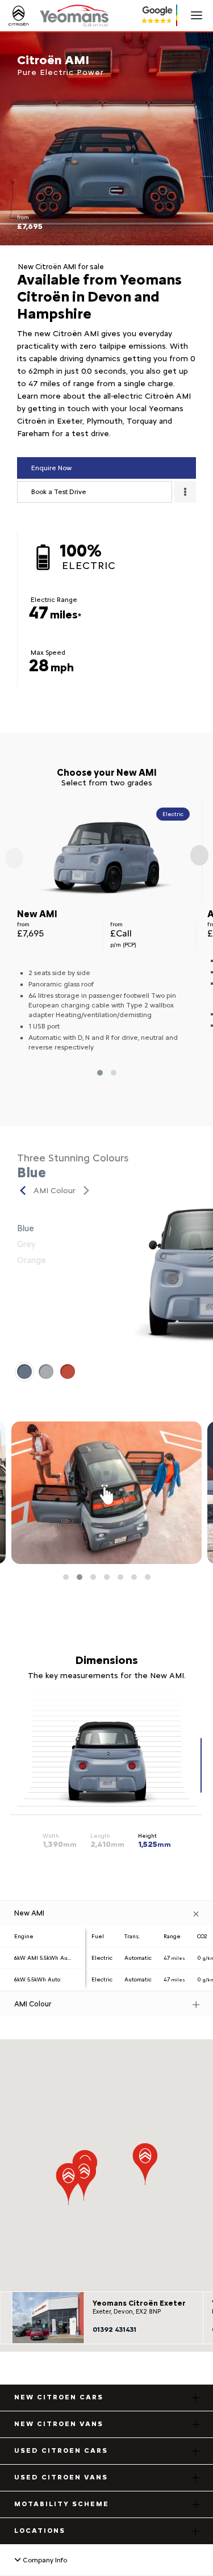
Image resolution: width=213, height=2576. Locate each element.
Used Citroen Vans (61, 2477)
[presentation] (14, 858)
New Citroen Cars (59, 2397)
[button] (100, 1073)
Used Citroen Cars (61, 2450)
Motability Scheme (62, 2504)
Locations (40, 2531)
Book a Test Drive (59, 492)
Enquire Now (51, 468)
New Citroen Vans (59, 2424)
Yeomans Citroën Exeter (139, 2303)
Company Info (44, 2560)
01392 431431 (114, 2330)
